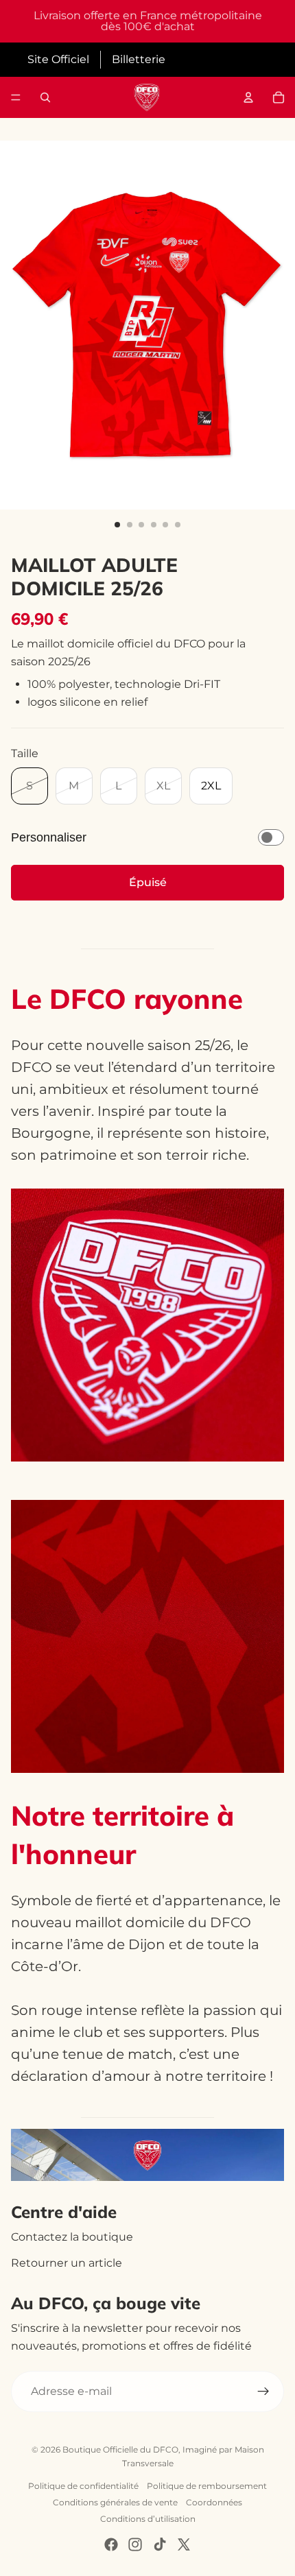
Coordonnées (214, 2502)
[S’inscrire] (263, 2392)
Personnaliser (49, 837)
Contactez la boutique (72, 2237)
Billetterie (139, 59)
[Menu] (16, 97)
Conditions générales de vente (115, 2502)
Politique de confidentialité (83, 2486)
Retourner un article (67, 2263)
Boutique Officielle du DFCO (120, 2449)
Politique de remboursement (207, 2486)
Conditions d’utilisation (148, 2519)
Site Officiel (58, 59)
